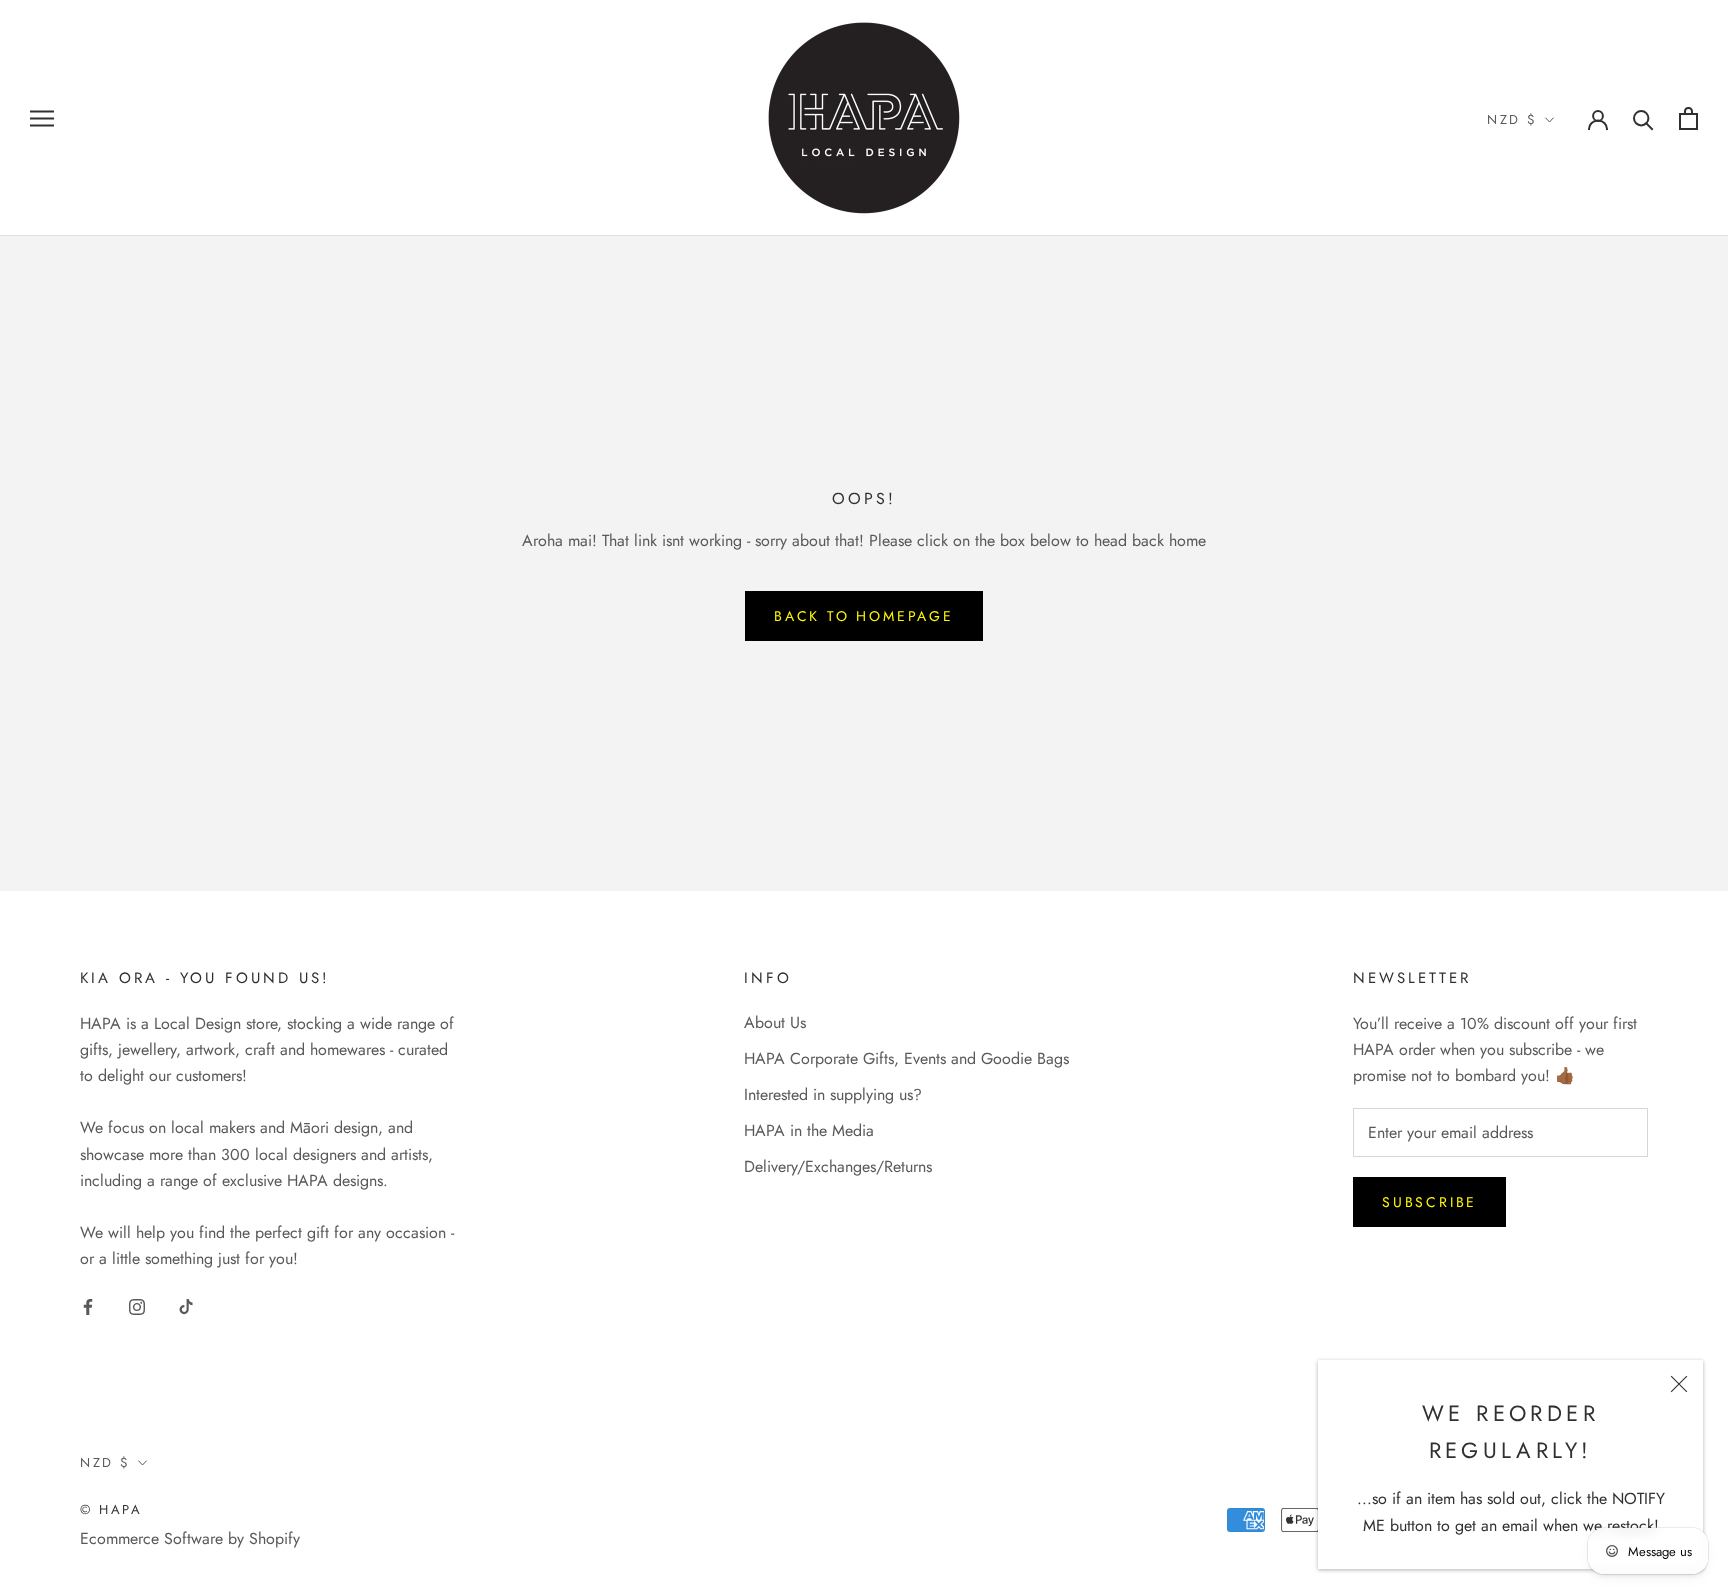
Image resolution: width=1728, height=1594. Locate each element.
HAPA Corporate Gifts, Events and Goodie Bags (906, 1058)
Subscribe (1429, 1202)
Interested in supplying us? (833, 1094)
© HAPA (111, 1509)
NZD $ (1512, 119)
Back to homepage (864, 616)
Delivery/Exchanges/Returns (838, 1166)
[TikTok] (186, 1306)
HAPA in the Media (809, 1130)
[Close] (1679, 1384)
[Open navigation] (42, 118)
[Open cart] (1688, 118)
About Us (775, 1022)
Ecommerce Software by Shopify (190, 1538)
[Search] (1643, 118)
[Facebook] (88, 1306)
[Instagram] (137, 1306)
